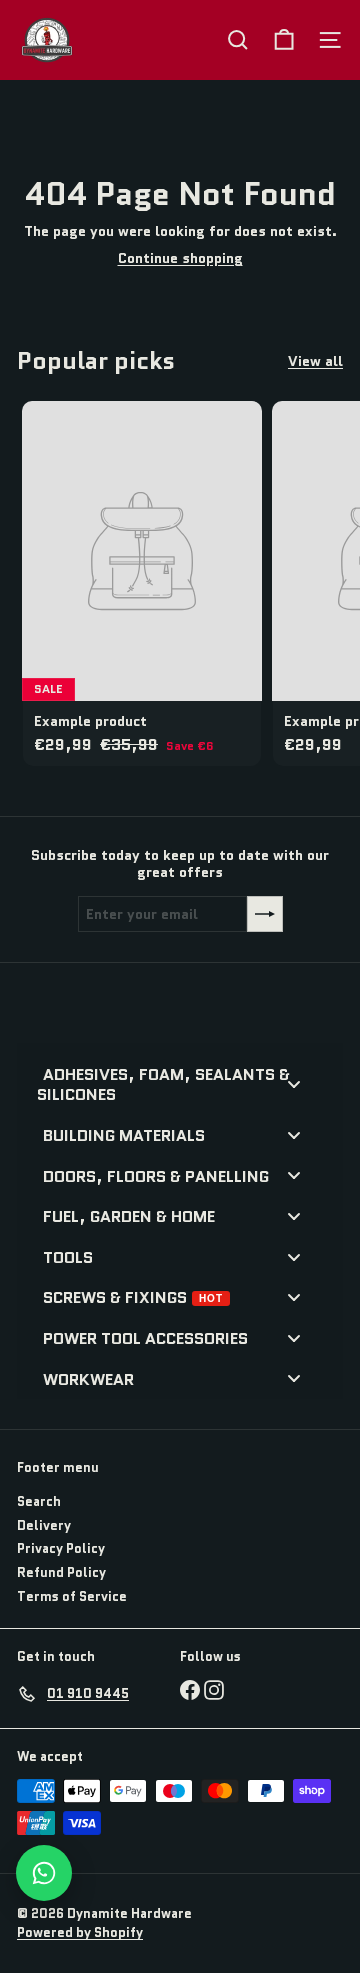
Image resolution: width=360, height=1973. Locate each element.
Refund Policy (61, 1572)
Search (39, 1501)
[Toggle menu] (294, 1083)
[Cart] (284, 40)
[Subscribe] (265, 914)
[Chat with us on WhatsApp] (44, 1873)
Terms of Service (72, 1596)
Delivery (44, 1525)
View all (315, 361)
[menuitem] (172, 1083)
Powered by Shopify (80, 1932)
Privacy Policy (61, 1548)
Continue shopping (180, 258)
